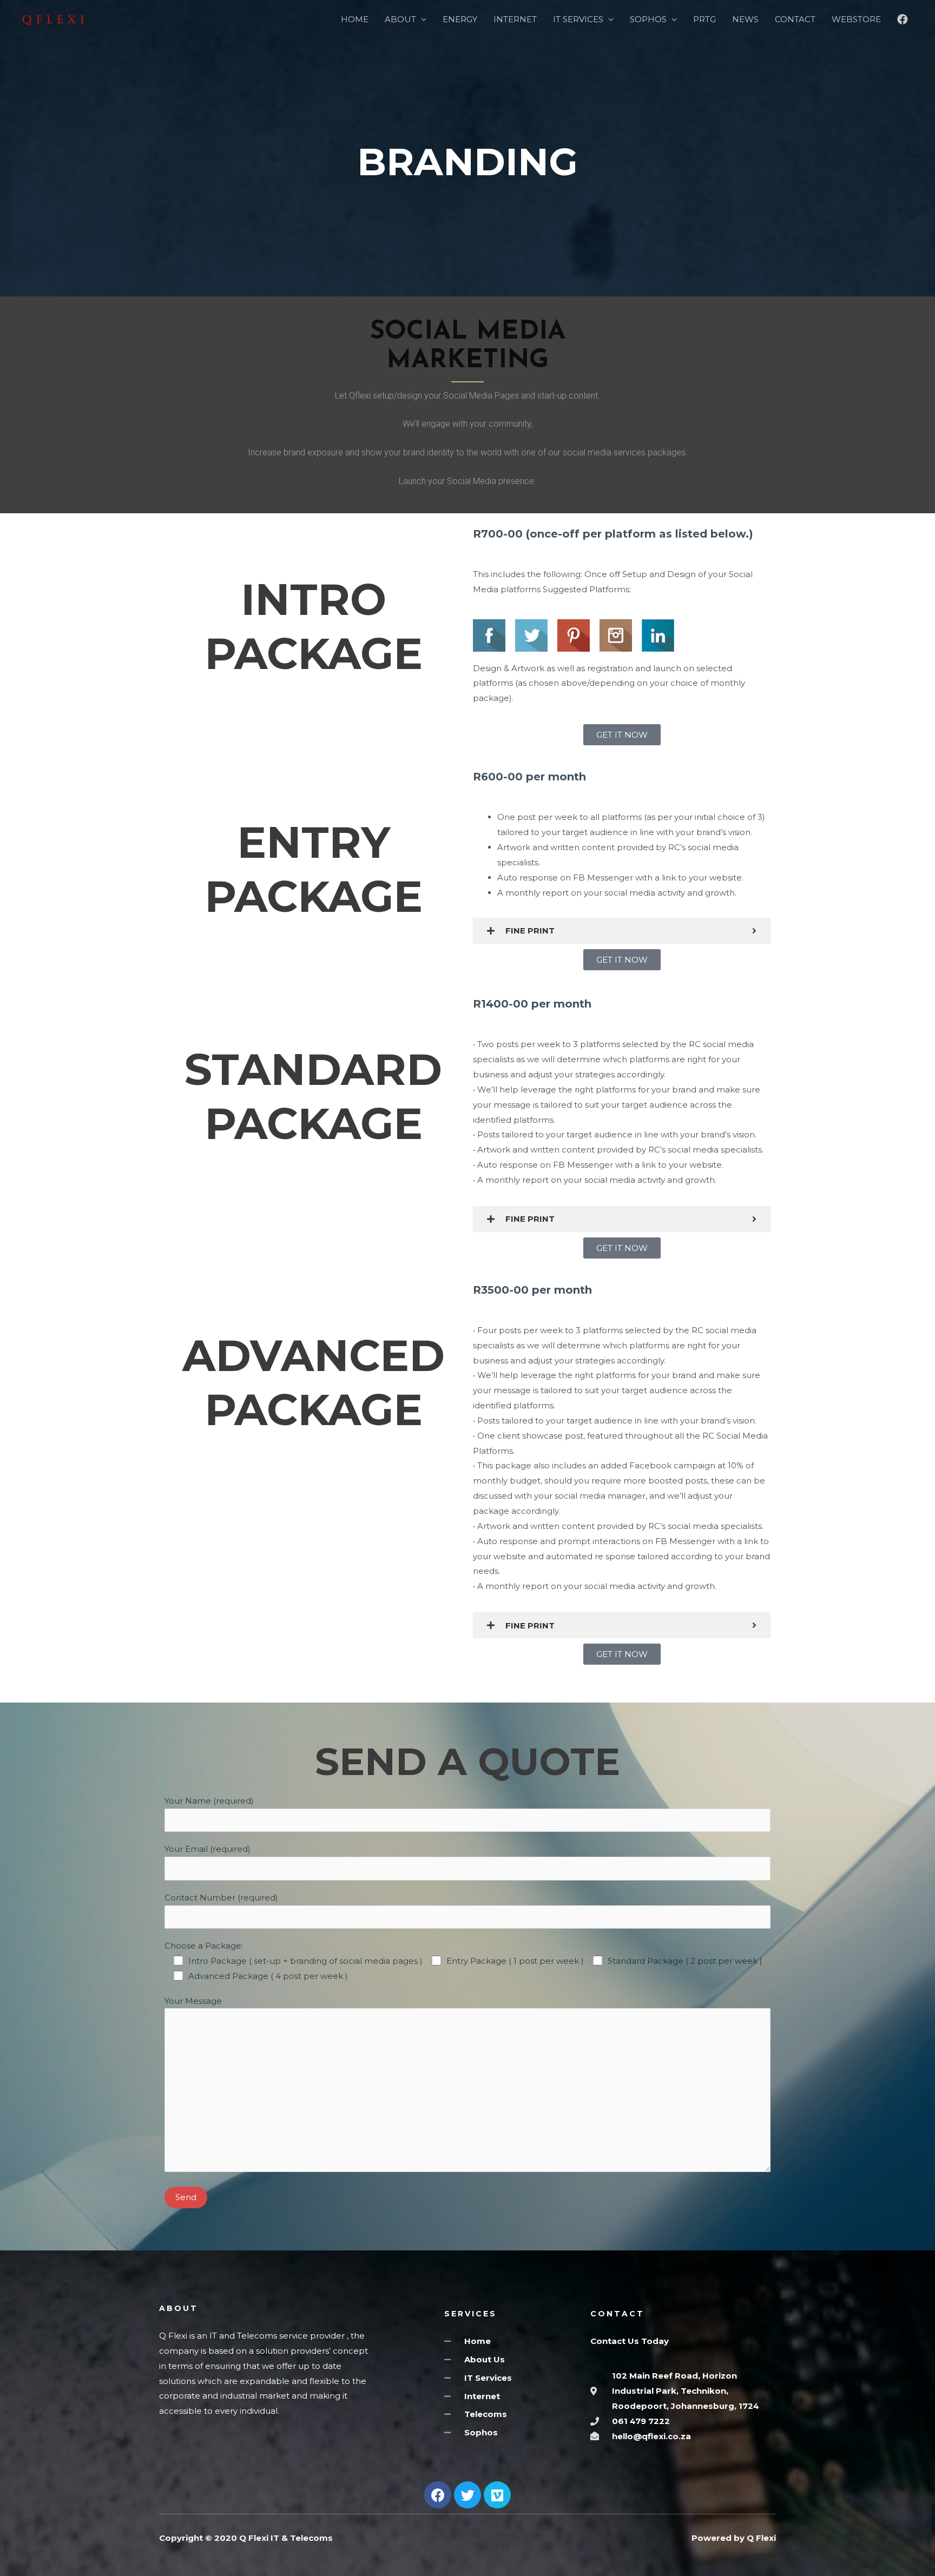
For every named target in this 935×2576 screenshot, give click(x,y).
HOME (355, 19)
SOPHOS (648, 19)
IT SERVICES (578, 19)
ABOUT (400, 19)
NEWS (745, 19)
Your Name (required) (209, 1801)
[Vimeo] (497, 2495)
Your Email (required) (208, 1849)
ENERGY (460, 19)
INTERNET (515, 19)
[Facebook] (438, 2495)
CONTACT (795, 19)
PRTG (704, 19)
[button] (622, 735)
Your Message (193, 2001)
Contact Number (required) (221, 1898)
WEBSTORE (856, 19)
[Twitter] (467, 2495)
